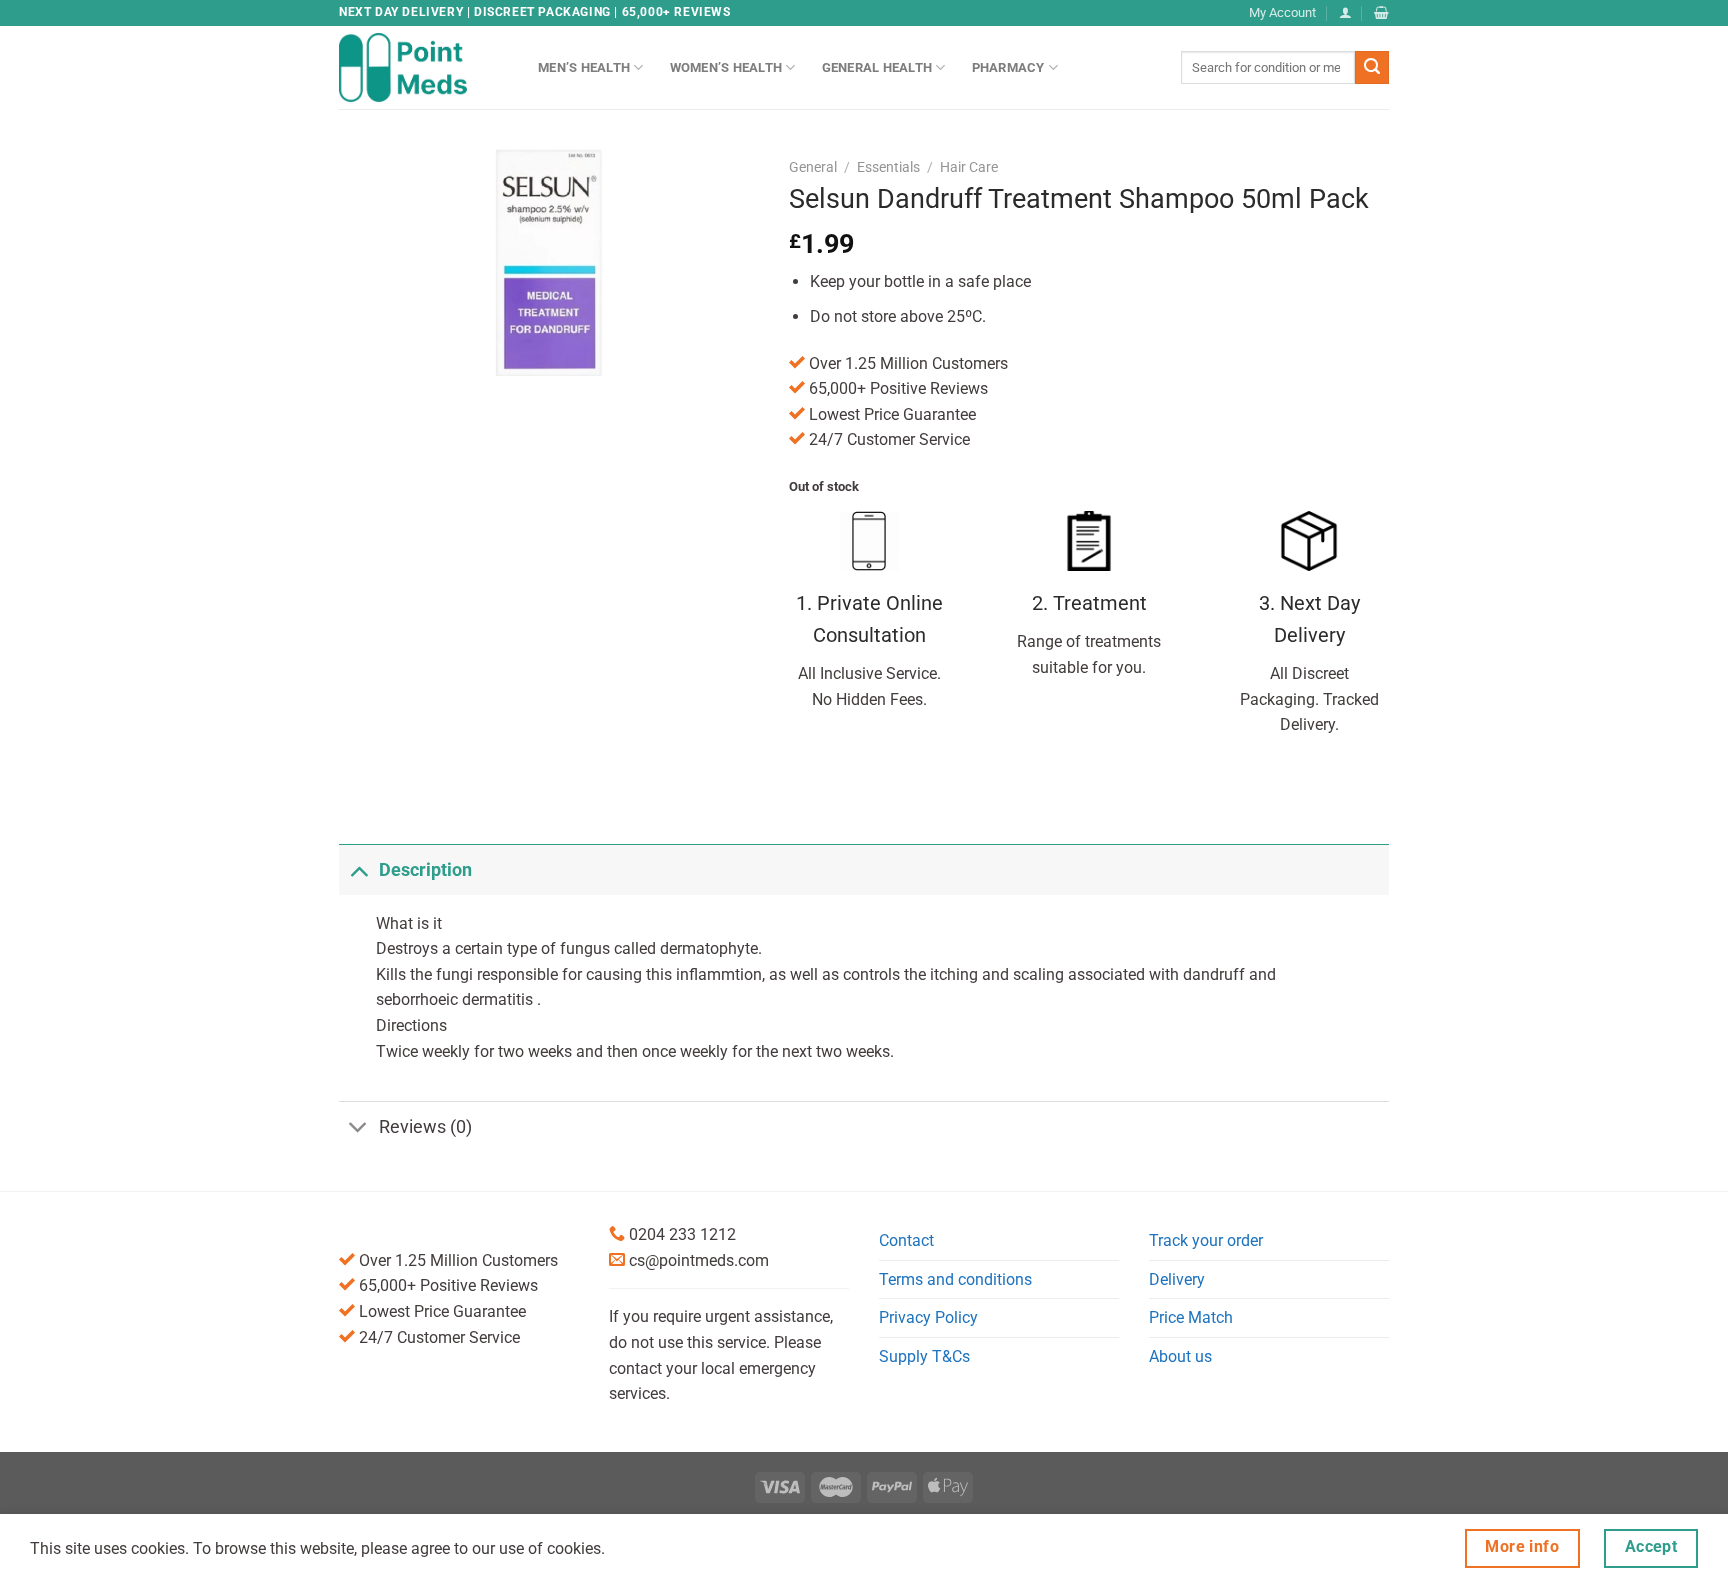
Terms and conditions (955, 1279)
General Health (877, 67)
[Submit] (1372, 68)
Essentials (888, 167)
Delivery (1177, 1279)
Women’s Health (726, 67)
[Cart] (1381, 12)
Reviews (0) (425, 1127)
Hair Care (969, 167)
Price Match (1191, 1317)
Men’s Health (584, 67)
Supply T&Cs (924, 1356)
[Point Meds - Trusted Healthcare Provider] (423, 67)
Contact (906, 1240)
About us (1180, 1356)
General (813, 167)
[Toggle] (358, 869)
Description (425, 870)
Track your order (1206, 1240)
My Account (1282, 12)
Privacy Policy (928, 1317)
